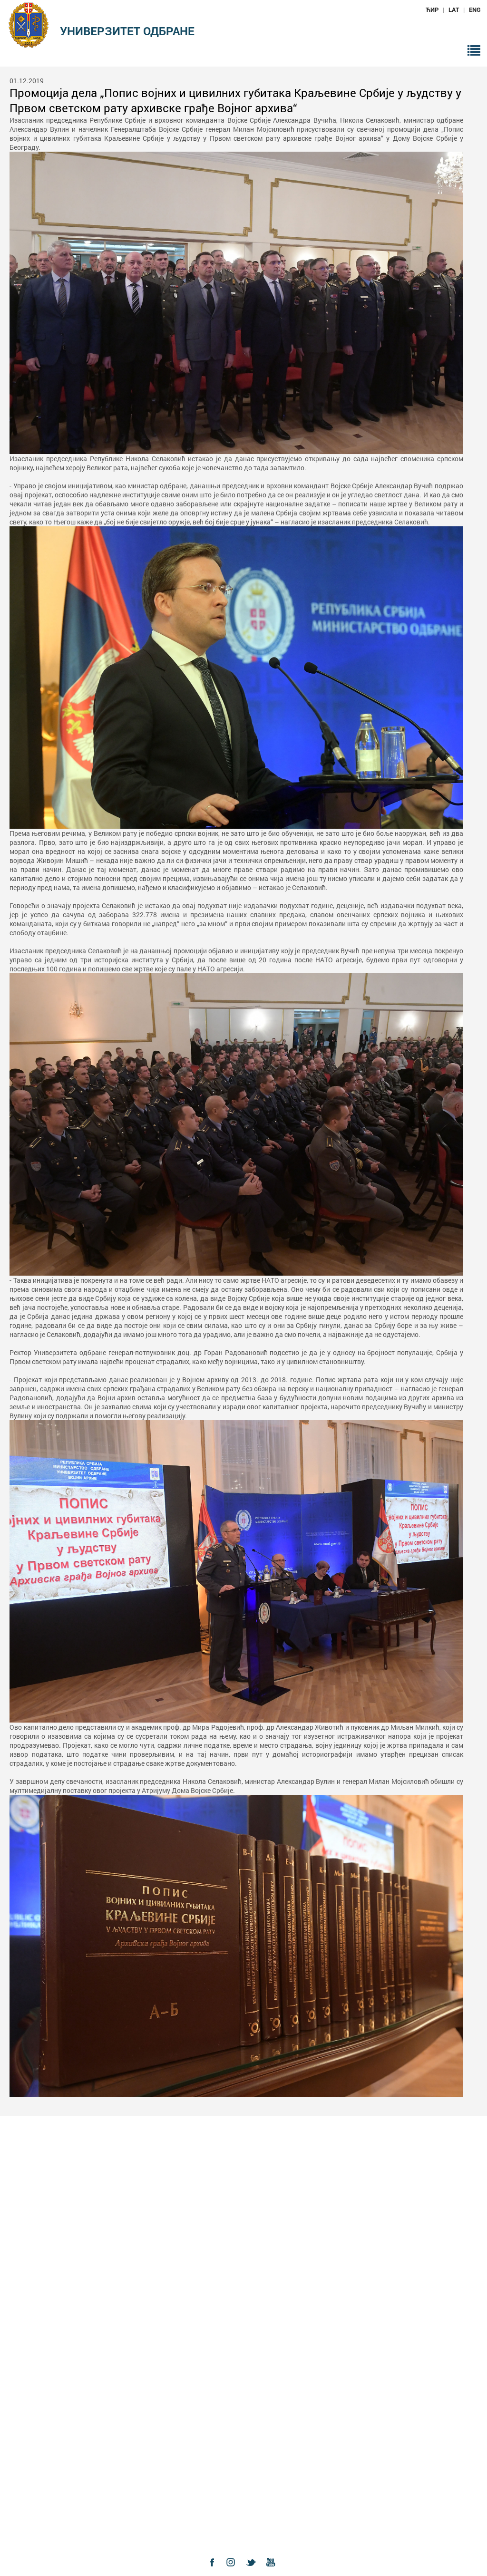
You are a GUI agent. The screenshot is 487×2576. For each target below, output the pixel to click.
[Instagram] (234, 2571)
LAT (454, 10)
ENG (475, 10)
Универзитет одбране (127, 31)
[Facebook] (214, 2571)
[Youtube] (273, 2571)
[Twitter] (253, 2571)
